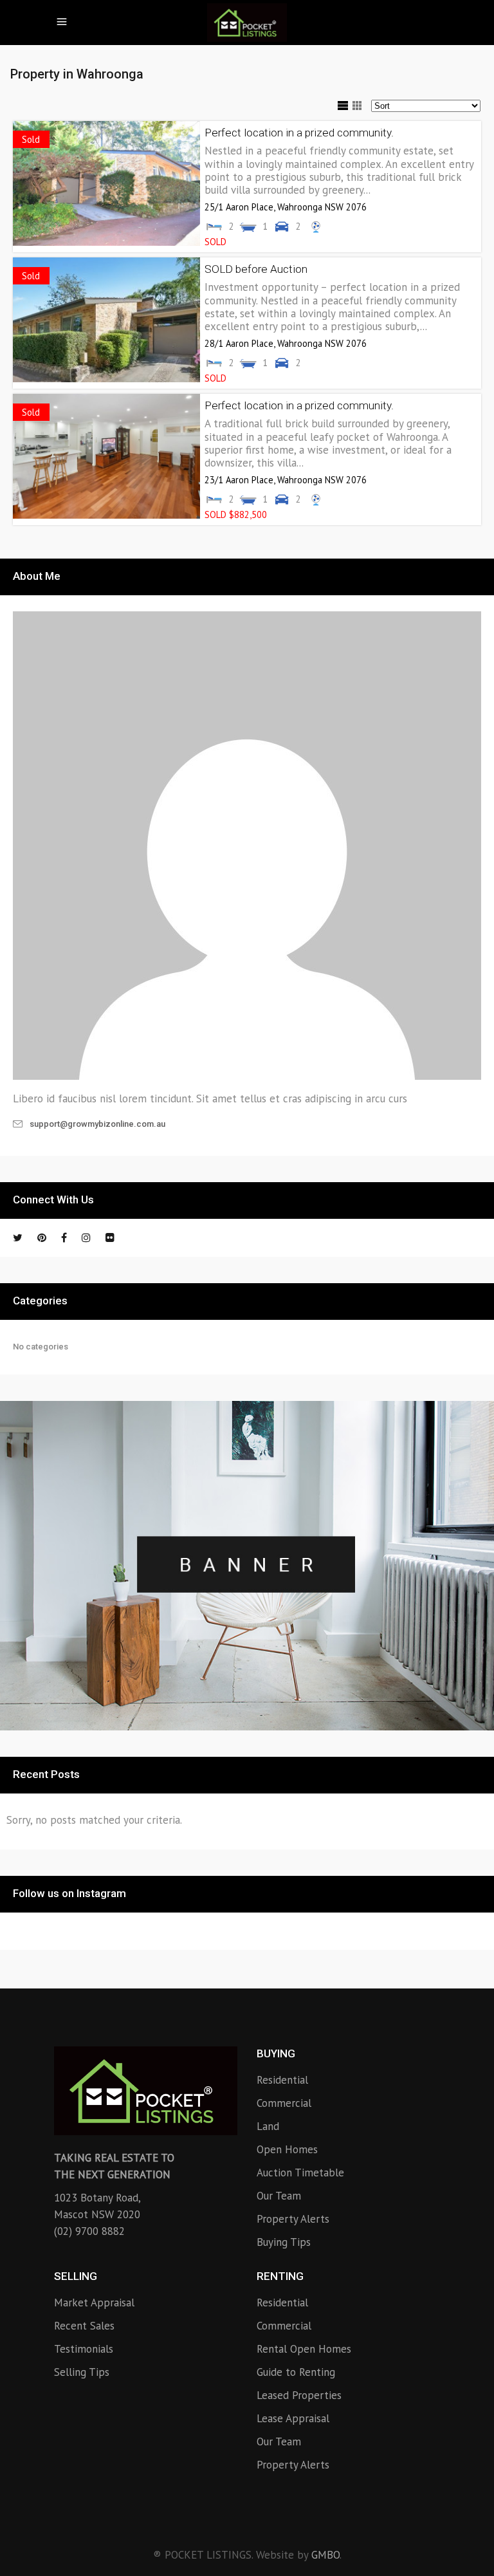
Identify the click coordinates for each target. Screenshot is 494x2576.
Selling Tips (82, 2372)
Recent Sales (84, 2326)
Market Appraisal (94, 2303)
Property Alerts (293, 2219)
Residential (282, 2080)
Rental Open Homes (304, 2349)
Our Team (279, 2196)
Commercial (284, 2103)
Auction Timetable (300, 2173)
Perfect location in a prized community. (299, 133)
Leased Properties (299, 2395)
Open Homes (287, 2149)
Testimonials (84, 2349)
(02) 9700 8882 (89, 2231)
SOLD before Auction (256, 269)
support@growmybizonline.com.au (97, 1124)
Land (268, 2126)
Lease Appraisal (293, 2418)
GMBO (325, 2555)
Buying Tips (284, 2242)
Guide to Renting (296, 2372)
